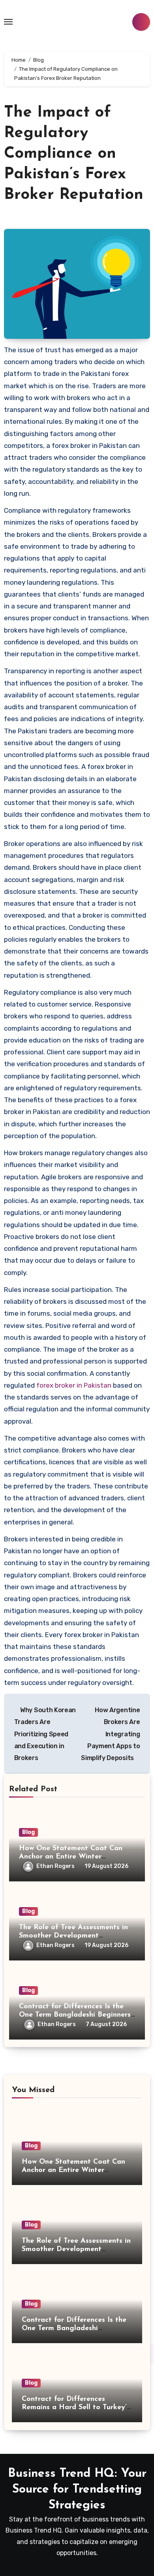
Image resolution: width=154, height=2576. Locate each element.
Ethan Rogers (55, 1866)
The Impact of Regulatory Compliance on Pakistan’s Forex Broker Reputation (74, 154)
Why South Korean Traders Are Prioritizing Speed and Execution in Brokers (45, 1734)
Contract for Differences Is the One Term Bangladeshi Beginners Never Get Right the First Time (75, 2015)
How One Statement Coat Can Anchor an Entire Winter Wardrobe (71, 1857)
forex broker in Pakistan (74, 1385)
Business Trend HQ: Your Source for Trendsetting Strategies (77, 2490)
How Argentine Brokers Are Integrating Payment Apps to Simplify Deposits (110, 1734)
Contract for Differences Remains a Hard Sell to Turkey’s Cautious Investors (76, 2408)
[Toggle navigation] (8, 22)
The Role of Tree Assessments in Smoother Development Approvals (73, 1936)
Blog (28, 1832)
